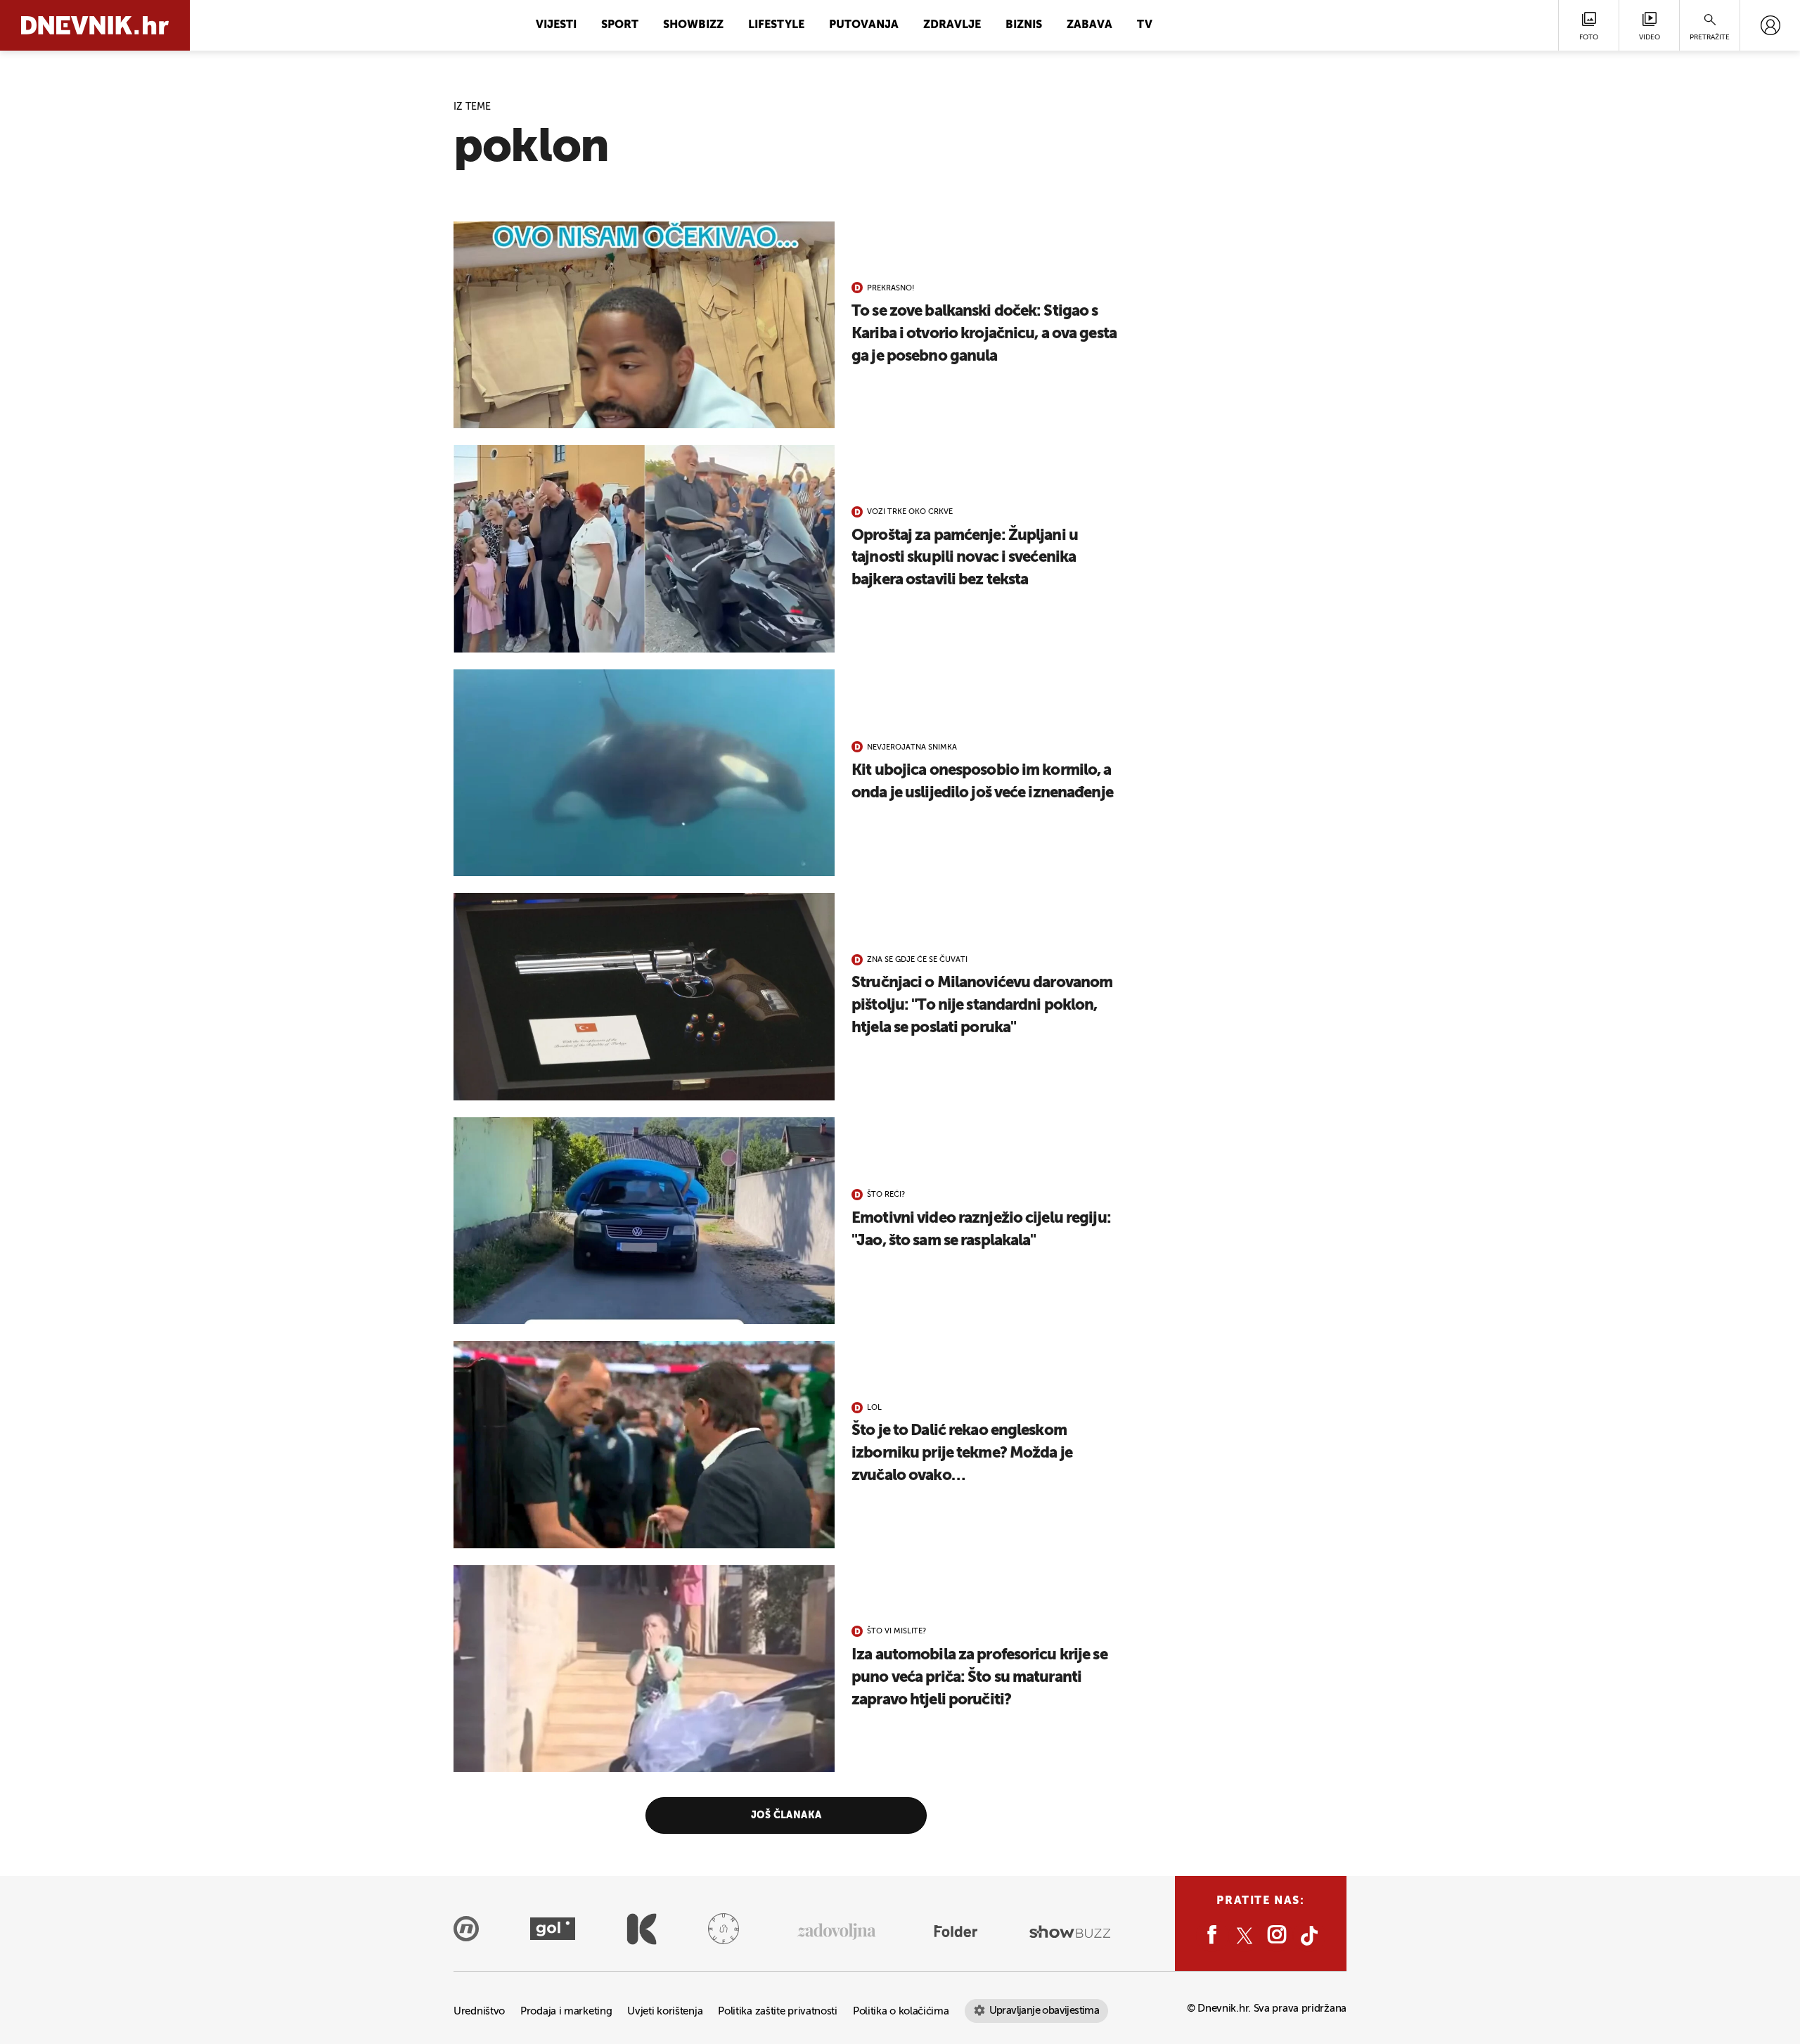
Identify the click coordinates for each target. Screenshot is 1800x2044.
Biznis (1024, 25)
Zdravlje (952, 25)
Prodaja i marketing (566, 2011)
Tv (1145, 25)
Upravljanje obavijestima (1044, 2011)
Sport (620, 25)
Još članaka (786, 1815)
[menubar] (1770, 25)
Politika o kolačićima (901, 2011)
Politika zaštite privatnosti (778, 2011)
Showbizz (693, 25)
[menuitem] (1770, 25)
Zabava (1089, 25)
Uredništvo (479, 2011)
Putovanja (864, 25)
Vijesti (556, 25)
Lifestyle (776, 25)
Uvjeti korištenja (665, 2011)
